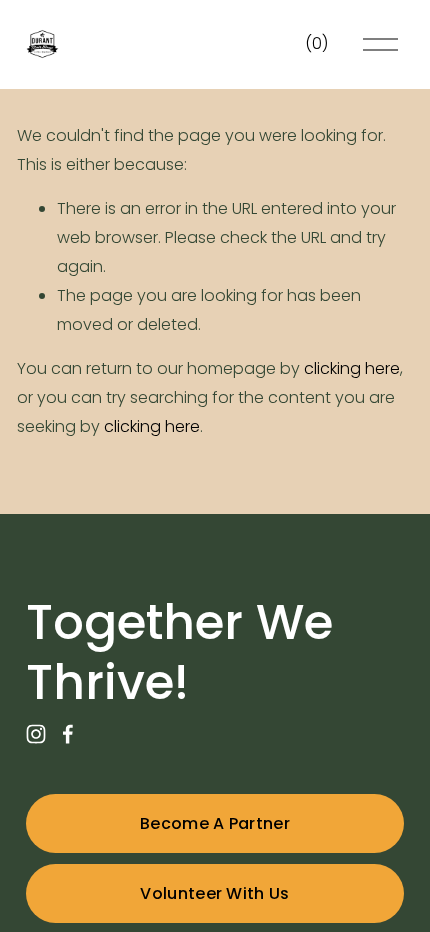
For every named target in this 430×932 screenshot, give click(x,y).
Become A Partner (215, 823)
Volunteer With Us (214, 893)
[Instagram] (36, 734)
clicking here (352, 368)
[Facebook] (68, 734)
